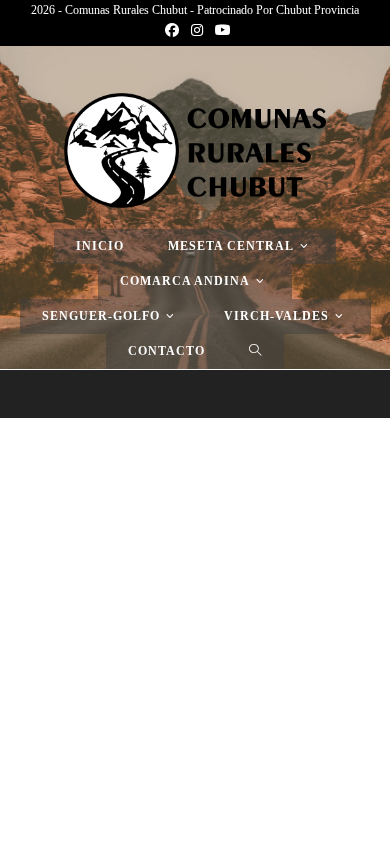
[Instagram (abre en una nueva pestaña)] (197, 31)
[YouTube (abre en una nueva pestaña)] (220, 31)
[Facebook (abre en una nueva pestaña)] (172, 31)
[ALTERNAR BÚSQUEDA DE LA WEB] (255, 351)
